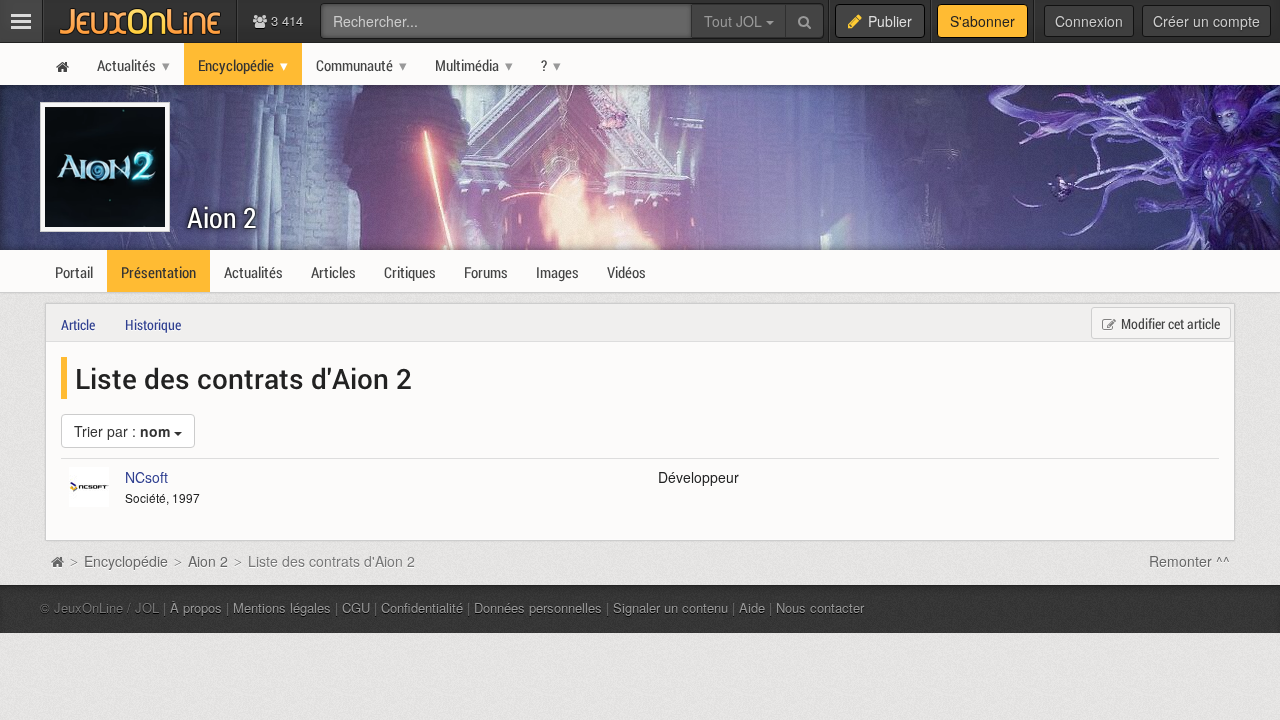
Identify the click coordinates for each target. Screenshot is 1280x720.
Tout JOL (735, 21)
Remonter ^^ (1189, 561)
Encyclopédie (126, 561)
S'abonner (982, 21)
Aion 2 (222, 217)
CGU (356, 607)
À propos (196, 607)
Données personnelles (538, 607)
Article (78, 324)
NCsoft (146, 477)
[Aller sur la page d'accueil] (57, 561)
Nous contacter (820, 607)
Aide (752, 607)
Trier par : (122, 431)
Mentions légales (282, 607)
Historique (153, 324)
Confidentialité (422, 607)
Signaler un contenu (670, 607)
